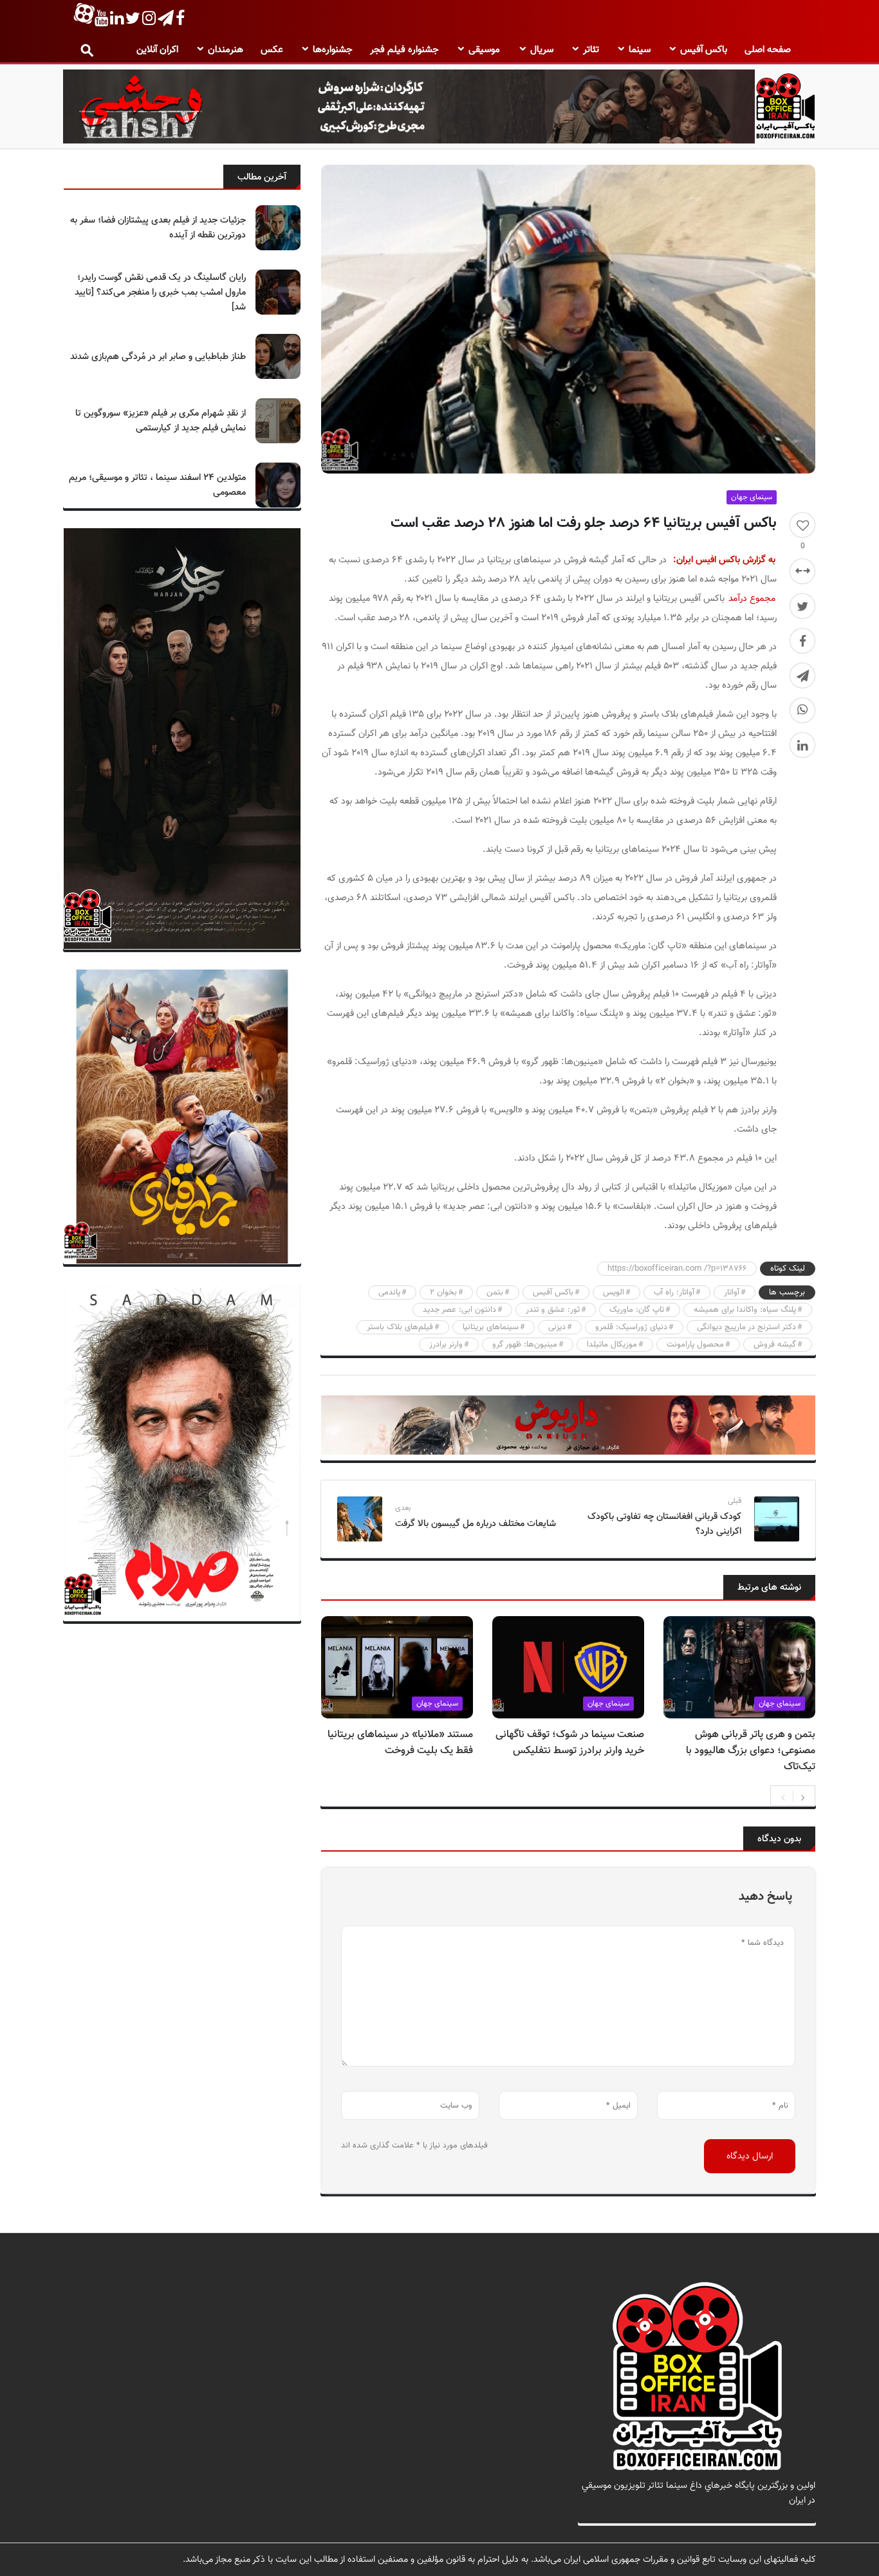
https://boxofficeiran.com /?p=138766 (677, 1269)
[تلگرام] (802, 676)
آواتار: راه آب (674, 1293)
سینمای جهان (752, 497)
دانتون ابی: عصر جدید (459, 1310)
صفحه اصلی (768, 50)
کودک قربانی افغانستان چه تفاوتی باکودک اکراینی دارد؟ (664, 1524)
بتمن (495, 1293)
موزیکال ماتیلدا (612, 1345)
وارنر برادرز (446, 1345)
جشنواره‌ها (333, 50)
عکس (272, 50)
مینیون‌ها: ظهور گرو (525, 1345)
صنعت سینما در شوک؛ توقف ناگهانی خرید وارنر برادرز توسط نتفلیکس (570, 1743)
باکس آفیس (704, 50)
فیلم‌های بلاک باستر (400, 1327)
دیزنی (557, 1327)
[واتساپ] (802, 710)
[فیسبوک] (802, 641)
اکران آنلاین (157, 50)
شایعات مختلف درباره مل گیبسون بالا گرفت (476, 1524)
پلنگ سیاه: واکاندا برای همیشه (745, 1310)
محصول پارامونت (695, 1345)
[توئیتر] (802, 606)
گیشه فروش (775, 1345)
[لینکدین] (802, 745)
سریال (542, 50)
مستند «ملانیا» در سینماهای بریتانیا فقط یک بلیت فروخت (400, 1743)
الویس (614, 1293)
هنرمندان (226, 50)
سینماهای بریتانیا (491, 1327)
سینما (640, 50)
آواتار (732, 1293)
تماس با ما (796, 2515)
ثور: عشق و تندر (553, 1310)
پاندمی (389, 1293)
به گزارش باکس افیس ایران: (724, 560)
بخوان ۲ (443, 1293)
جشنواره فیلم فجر (404, 50)
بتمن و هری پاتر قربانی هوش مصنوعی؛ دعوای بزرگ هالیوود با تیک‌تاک (751, 1751)
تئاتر (591, 50)
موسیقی (484, 50)
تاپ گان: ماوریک (637, 1310)
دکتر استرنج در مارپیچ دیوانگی (746, 1327)
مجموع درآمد (752, 599)
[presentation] (783, 1796)
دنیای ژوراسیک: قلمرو (631, 1327)
